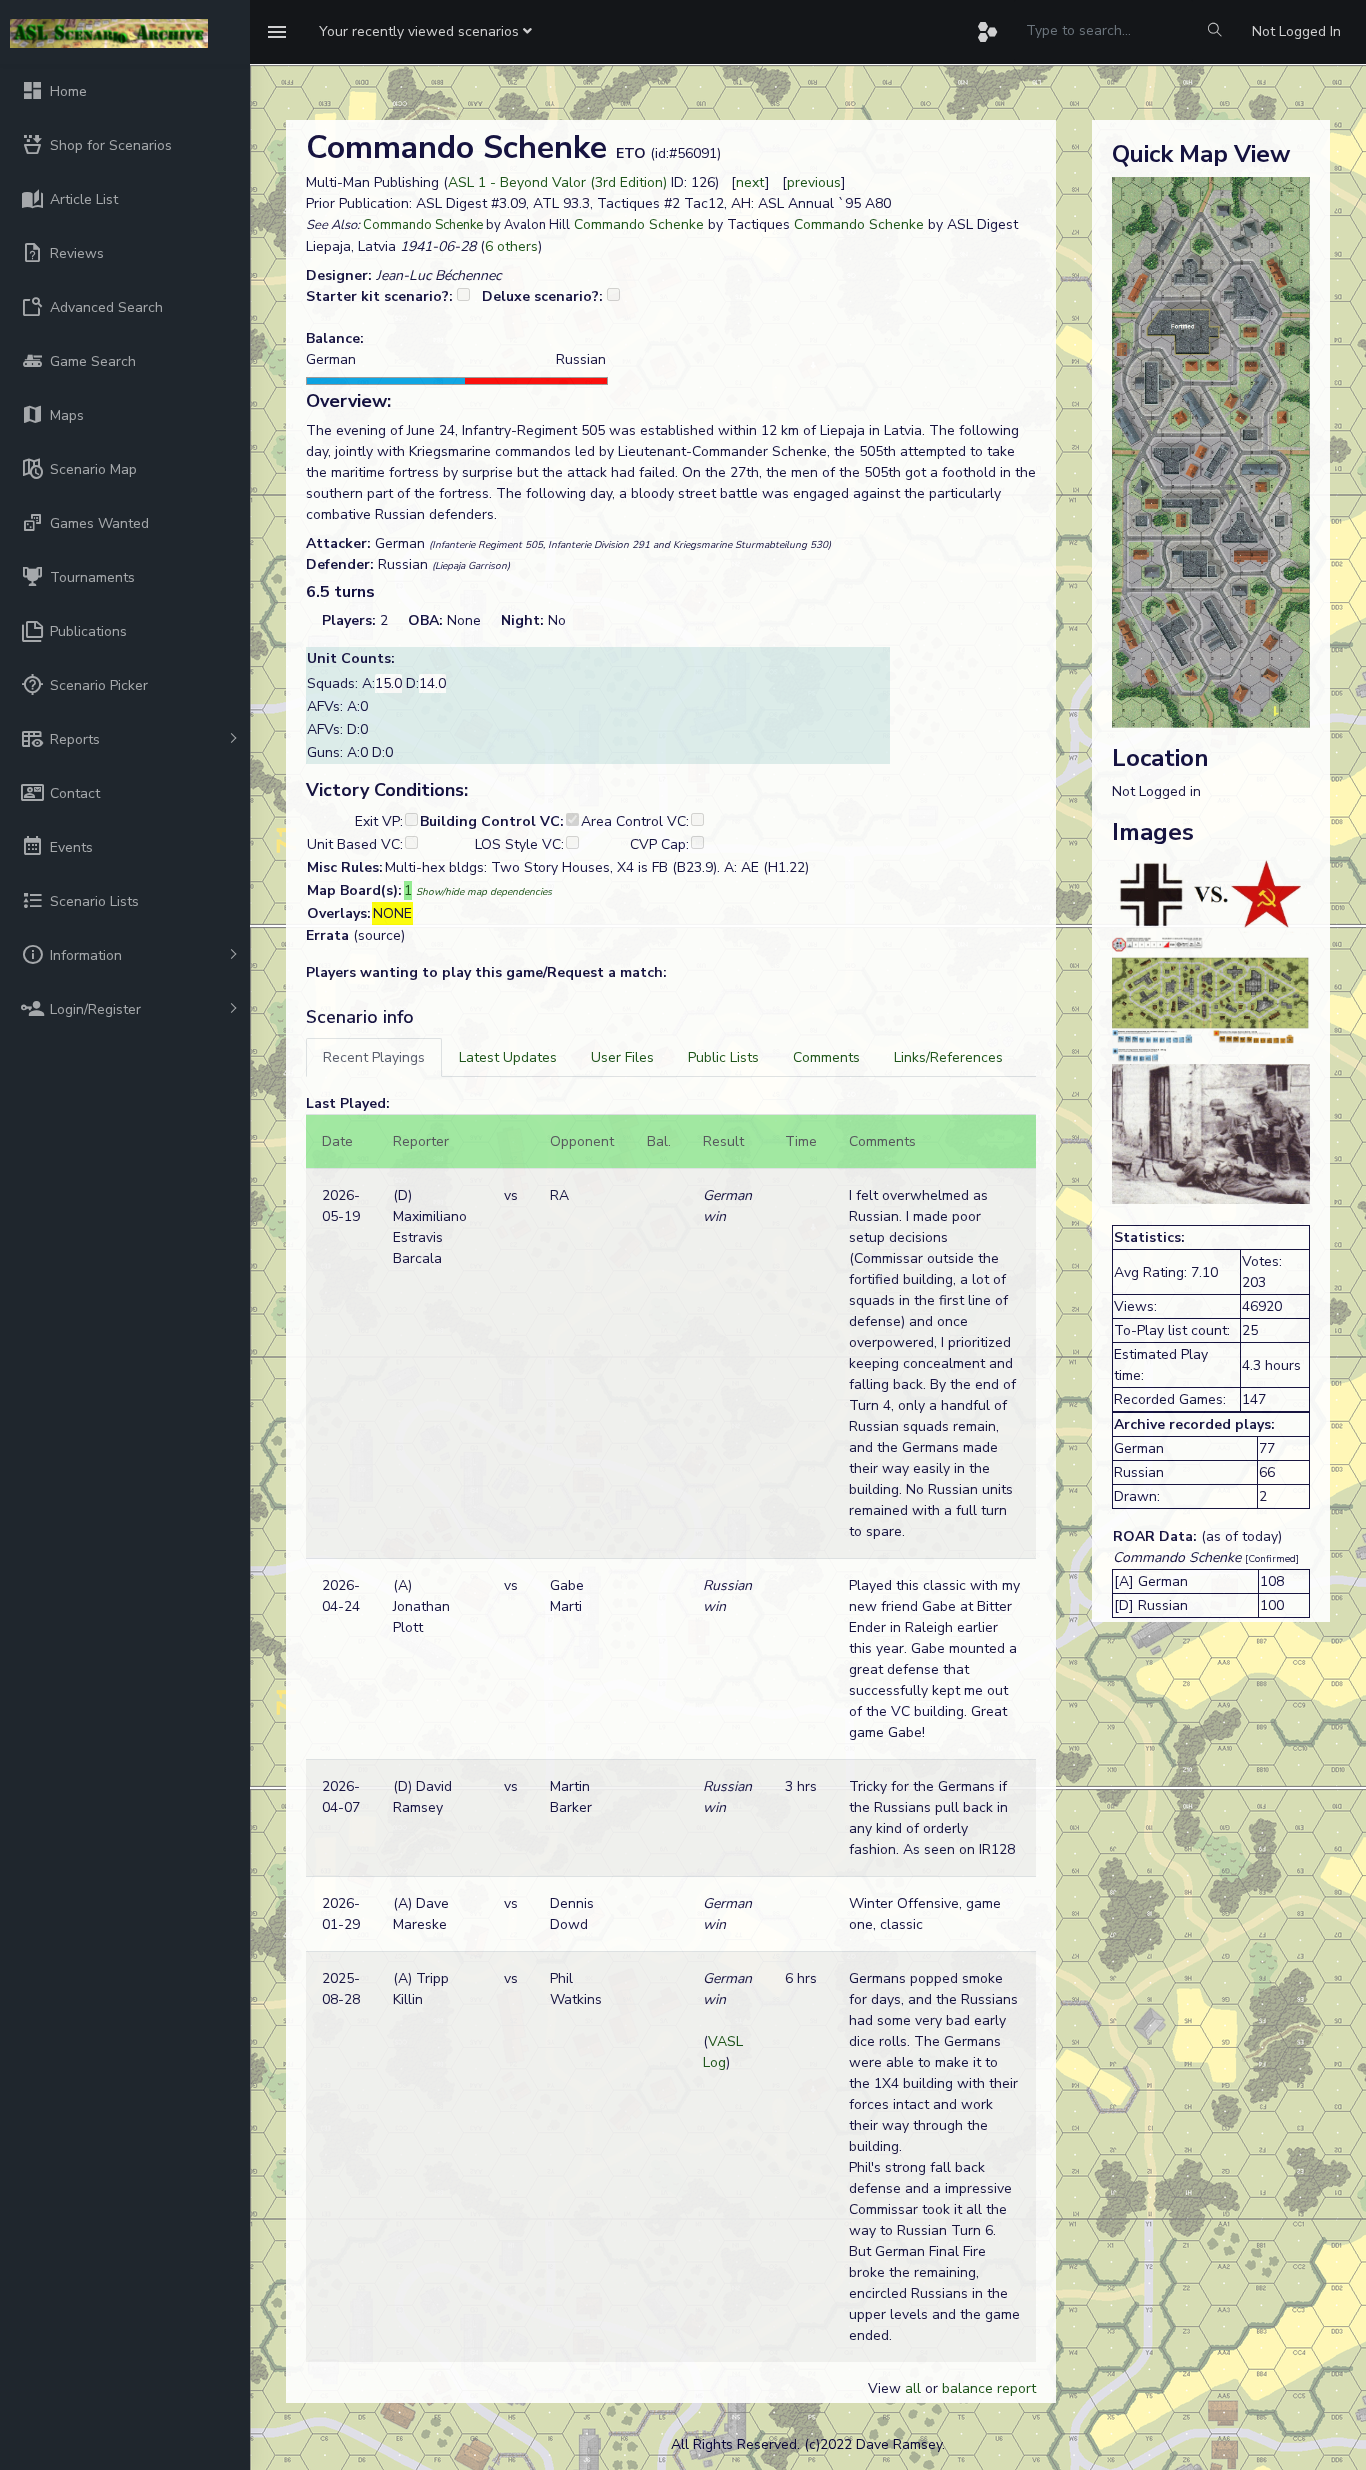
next (750, 182)
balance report (989, 2388)
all (913, 2388)
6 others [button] (511, 246)
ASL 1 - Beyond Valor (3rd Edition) (557, 182)
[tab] (374, 1057)
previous (814, 182)
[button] (425, 32)
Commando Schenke (423, 225)
